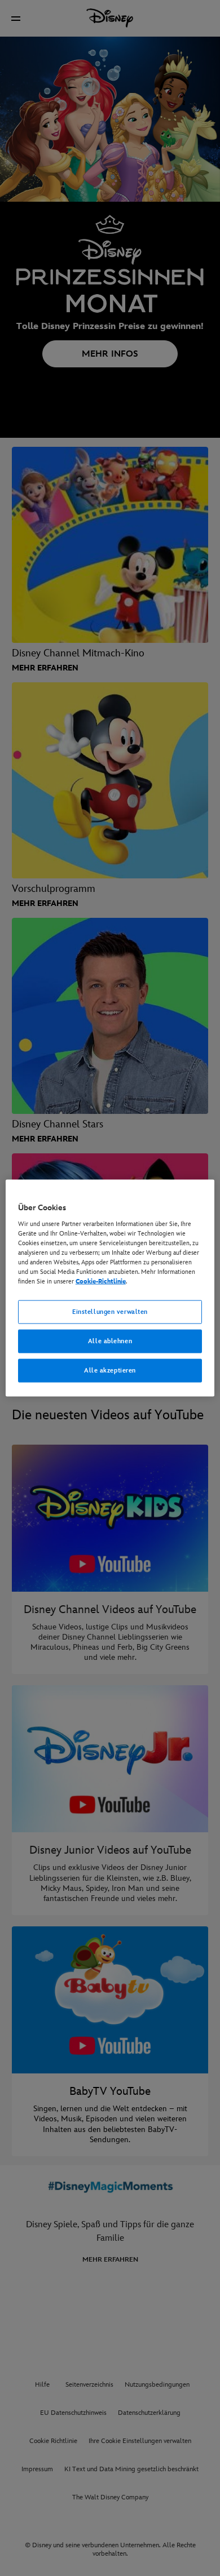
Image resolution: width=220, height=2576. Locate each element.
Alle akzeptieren (110, 1370)
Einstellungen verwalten (110, 1312)
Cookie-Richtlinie (101, 1282)
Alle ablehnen (110, 1341)
